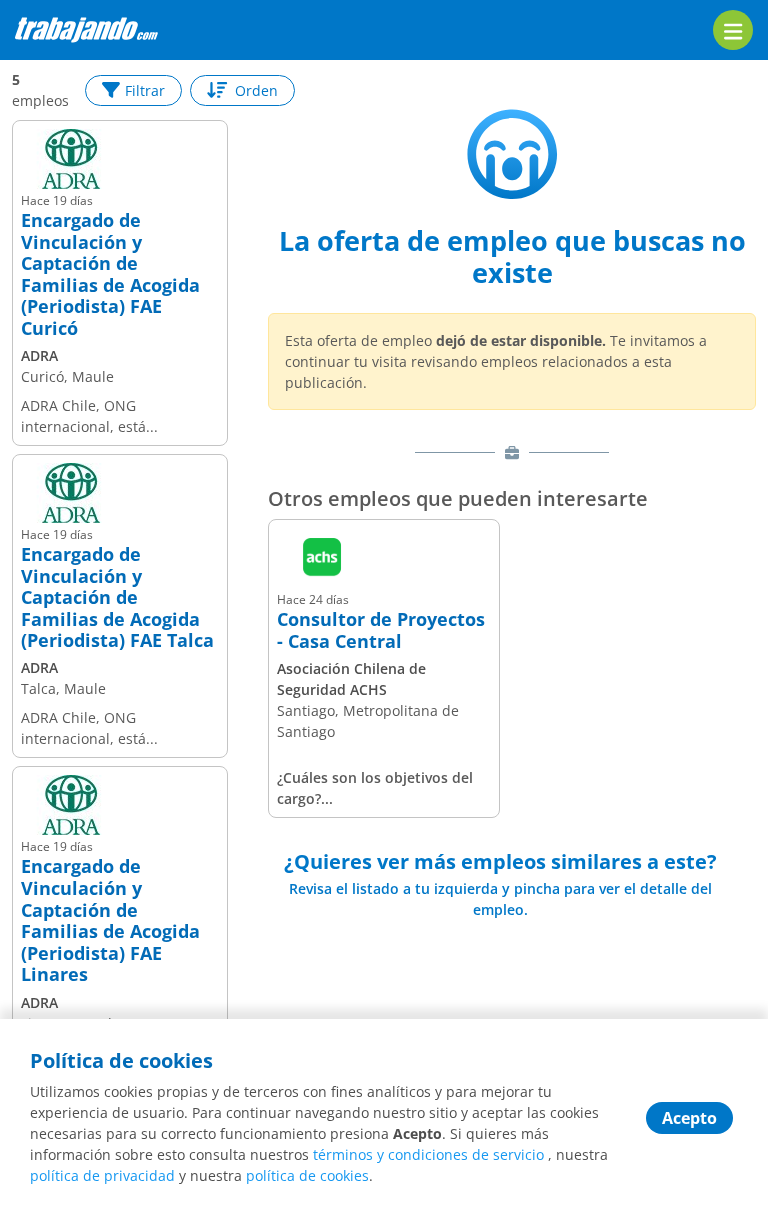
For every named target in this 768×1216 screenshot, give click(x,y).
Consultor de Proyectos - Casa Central (381, 630)
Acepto (689, 1118)
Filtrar (145, 90)
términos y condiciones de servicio (428, 1154)
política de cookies (307, 1175)
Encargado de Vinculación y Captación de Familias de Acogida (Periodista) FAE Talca (117, 598)
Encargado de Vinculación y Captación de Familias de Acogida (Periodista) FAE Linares (110, 921)
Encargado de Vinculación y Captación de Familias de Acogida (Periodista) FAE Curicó (110, 275)
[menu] (733, 30)
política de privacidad (102, 1175)
